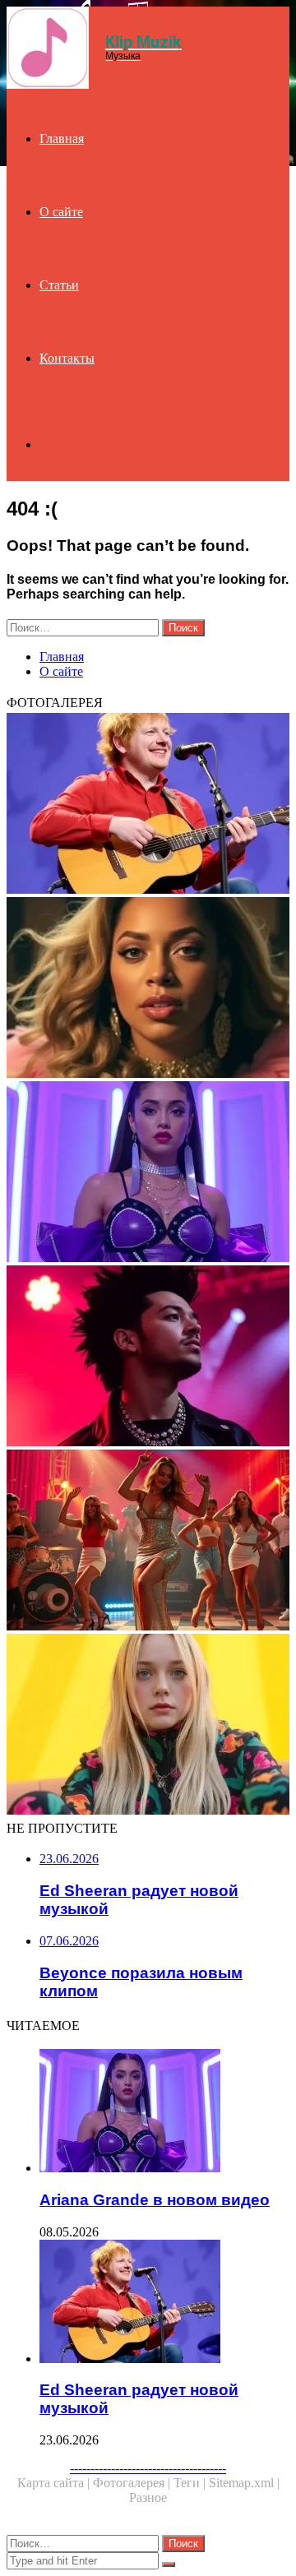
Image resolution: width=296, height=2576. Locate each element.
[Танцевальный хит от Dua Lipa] (148, 1542)
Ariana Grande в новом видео (155, 2200)
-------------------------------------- (148, 2468)
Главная (62, 139)
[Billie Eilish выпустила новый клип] (148, 1726)
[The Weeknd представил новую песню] (148, 1357)
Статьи (59, 285)
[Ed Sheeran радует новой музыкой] (148, 805)
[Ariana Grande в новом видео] (148, 1173)
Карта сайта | (55, 2483)
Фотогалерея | (133, 2483)
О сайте (61, 212)
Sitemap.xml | (244, 2483)
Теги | (191, 2483)
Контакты (67, 358)
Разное (148, 2497)
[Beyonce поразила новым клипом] (148, 989)
